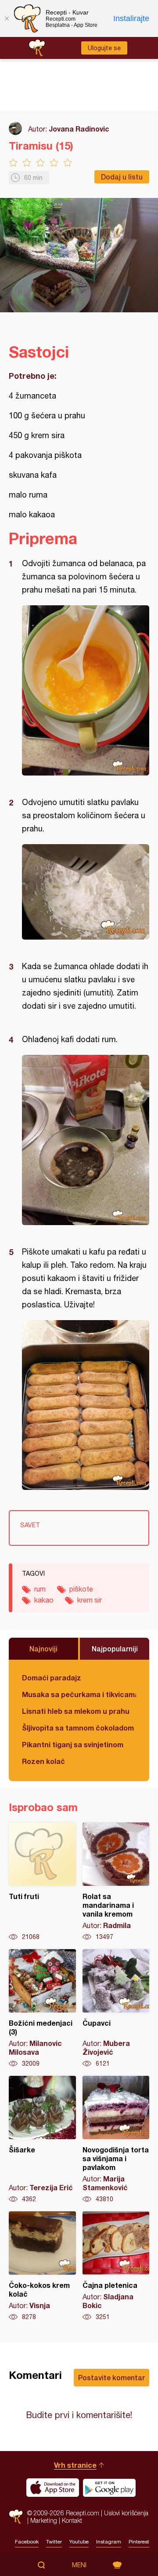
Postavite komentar (111, 2377)
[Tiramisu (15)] (86, 690)
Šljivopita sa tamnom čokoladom (78, 1728)
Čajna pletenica (116, 2266)
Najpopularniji (115, 1648)
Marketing (44, 2520)
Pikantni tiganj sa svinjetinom (73, 1744)
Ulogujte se (104, 48)
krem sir (90, 1600)
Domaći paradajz (52, 1678)
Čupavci (116, 2009)
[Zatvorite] (7, 18)
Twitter (54, 2542)
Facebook (27, 2542)
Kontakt (72, 2520)
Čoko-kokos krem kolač (42, 2266)
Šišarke (42, 2140)
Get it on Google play (109, 2488)
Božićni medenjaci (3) (42, 2009)
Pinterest (139, 2542)
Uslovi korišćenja (126, 2513)
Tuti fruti (42, 1882)
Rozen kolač (43, 1761)
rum (40, 1589)
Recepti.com (16, 2516)
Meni (79, 2565)
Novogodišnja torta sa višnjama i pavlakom (116, 2140)
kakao (44, 1600)
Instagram (109, 2542)
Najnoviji (43, 1648)
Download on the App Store (53, 2488)
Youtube (79, 2542)
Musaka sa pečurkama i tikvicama (79, 1694)
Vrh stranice (75, 2465)
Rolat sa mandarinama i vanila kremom (116, 1882)
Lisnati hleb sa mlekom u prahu (76, 1711)
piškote (81, 1589)
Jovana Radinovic (79, 129)
